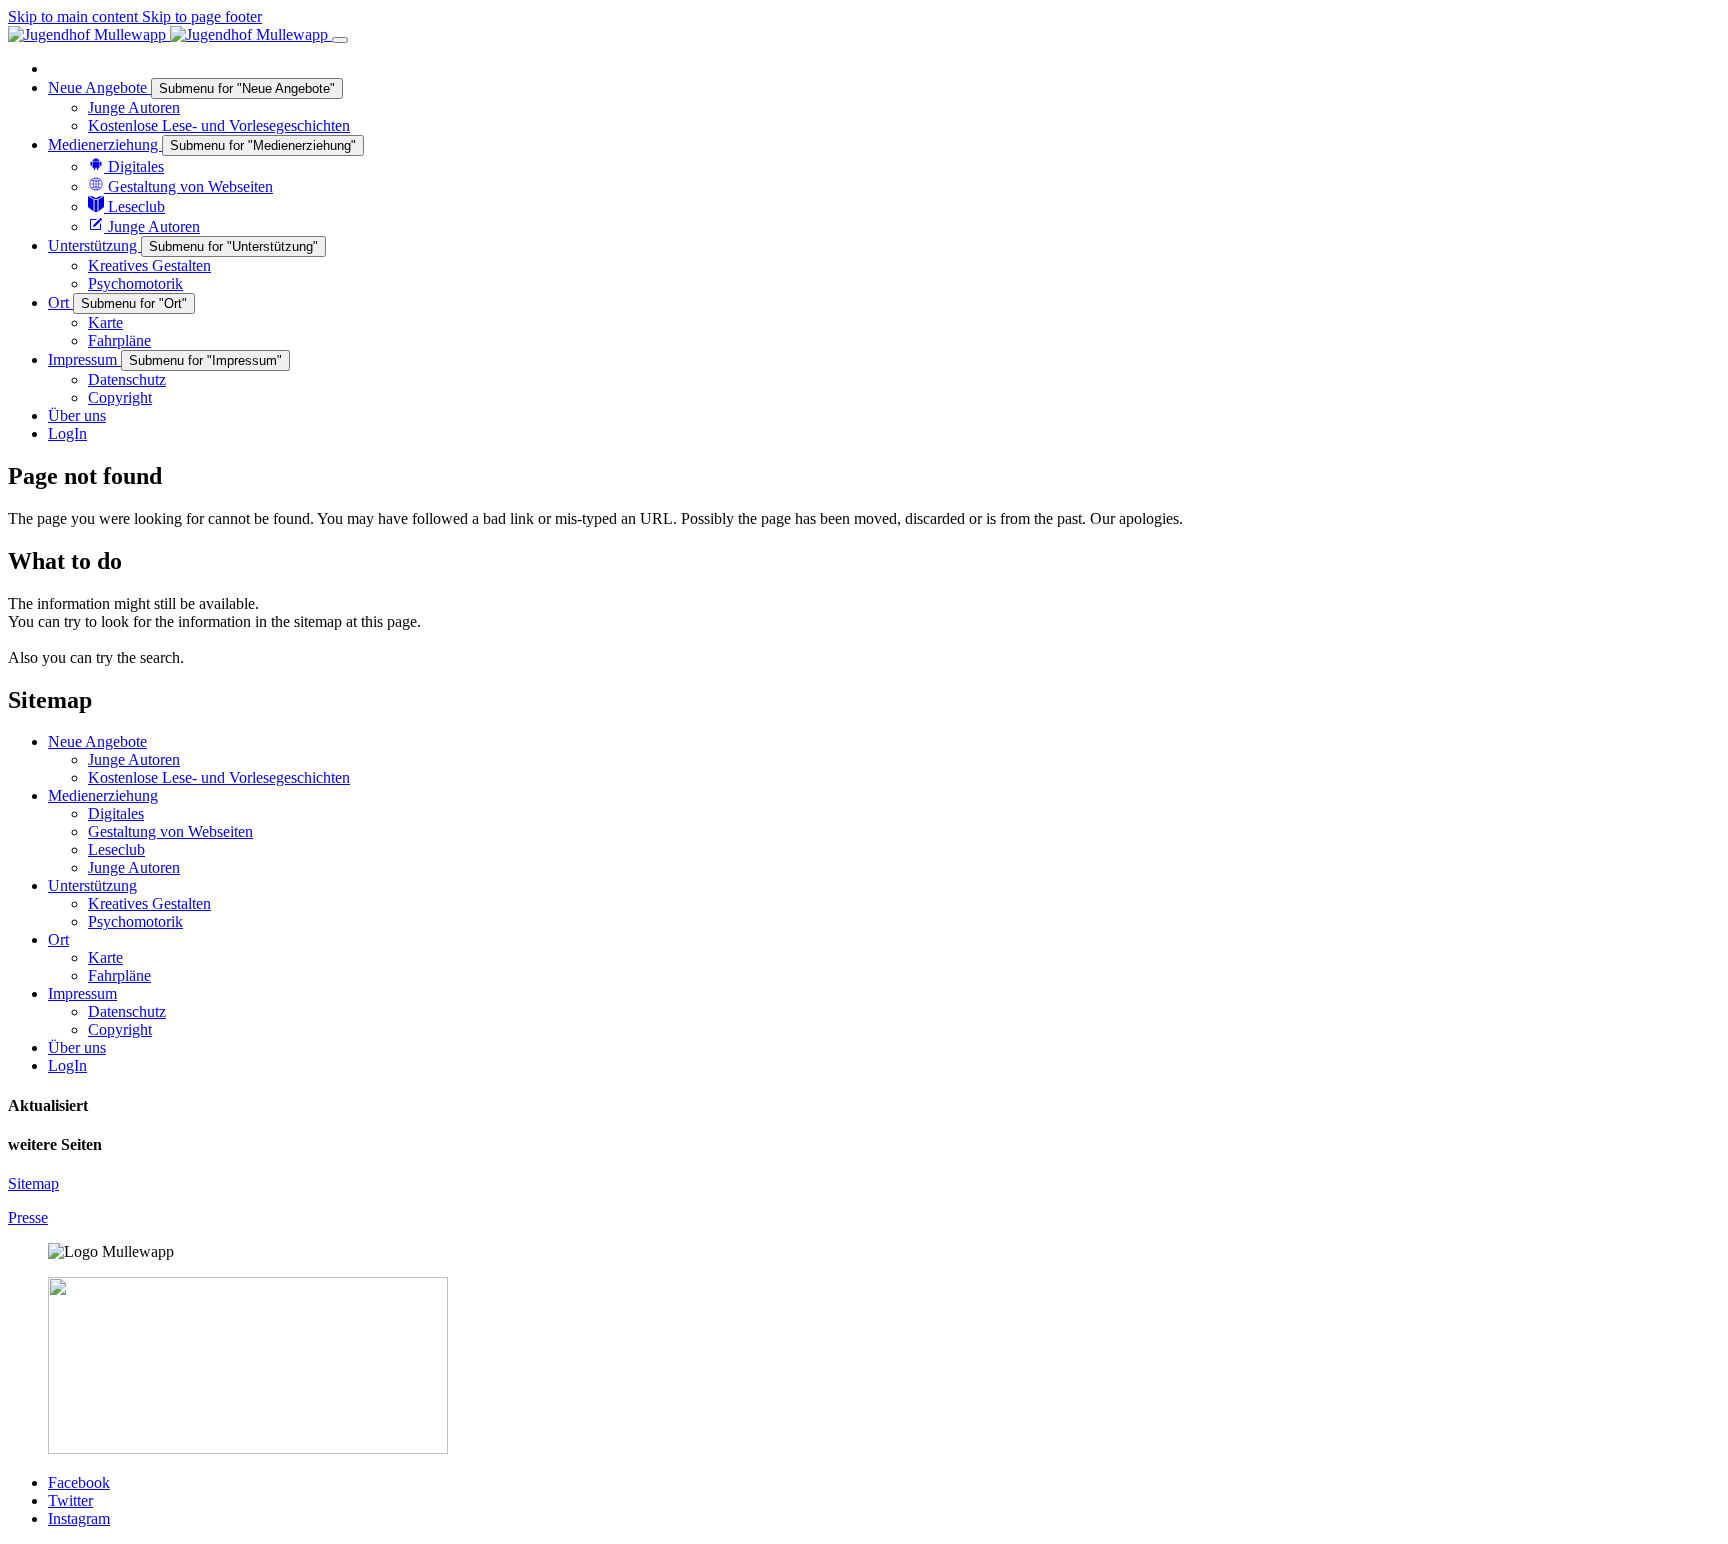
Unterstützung (92, 885)
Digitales (116, 813)
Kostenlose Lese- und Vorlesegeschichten (219, 777)
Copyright (120, 1029)
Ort (58, 939)
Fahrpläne (119, 975)
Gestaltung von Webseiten (170, 831)
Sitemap (33, 1183)
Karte (105, 957)
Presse (28, 1217)
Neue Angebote (97, 741)
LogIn (67, 1065)
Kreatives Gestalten (149, 903)
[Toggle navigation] (340, 40)
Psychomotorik (135, 921)
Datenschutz (127, 1011)
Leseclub (116, 849)
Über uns (77, 1047)
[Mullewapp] (170, 34)
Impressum (82, 993)
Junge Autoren (134, 759)
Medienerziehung (103, 795)
